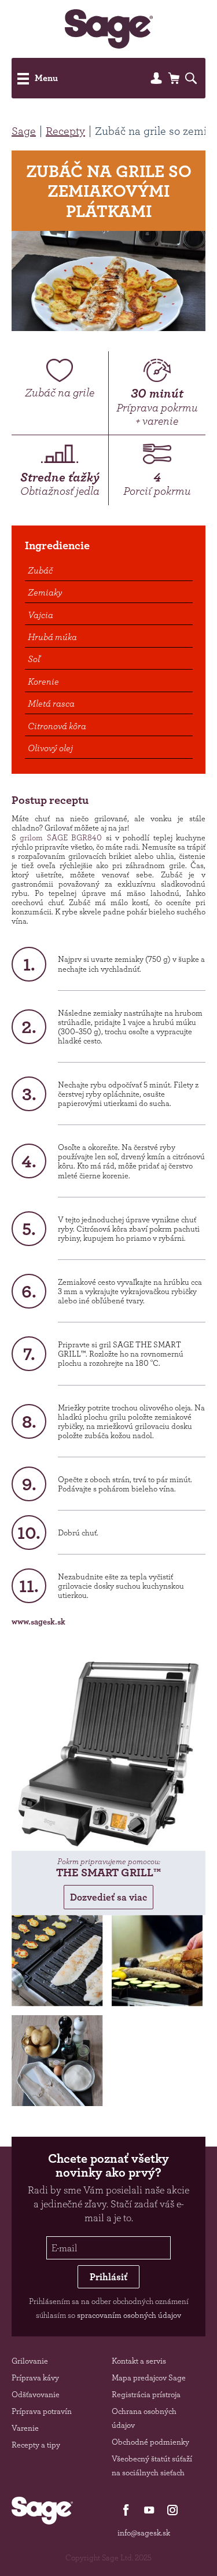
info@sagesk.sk (144, 2533)
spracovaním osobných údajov (129, 2315)
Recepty (65, 131)
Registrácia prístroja (146, 2394)
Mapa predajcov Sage (149, 2377)
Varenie (25, 2428)
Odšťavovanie (36, 2394)
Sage (24, 131)
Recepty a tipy (36, 2445)
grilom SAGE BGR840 (61, 837)
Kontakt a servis (139, 2361)
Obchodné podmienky (150, 2442)
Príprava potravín (42, 2411)
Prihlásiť (108, 2277)
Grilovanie (30, 2361)
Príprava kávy (35, 2377)
